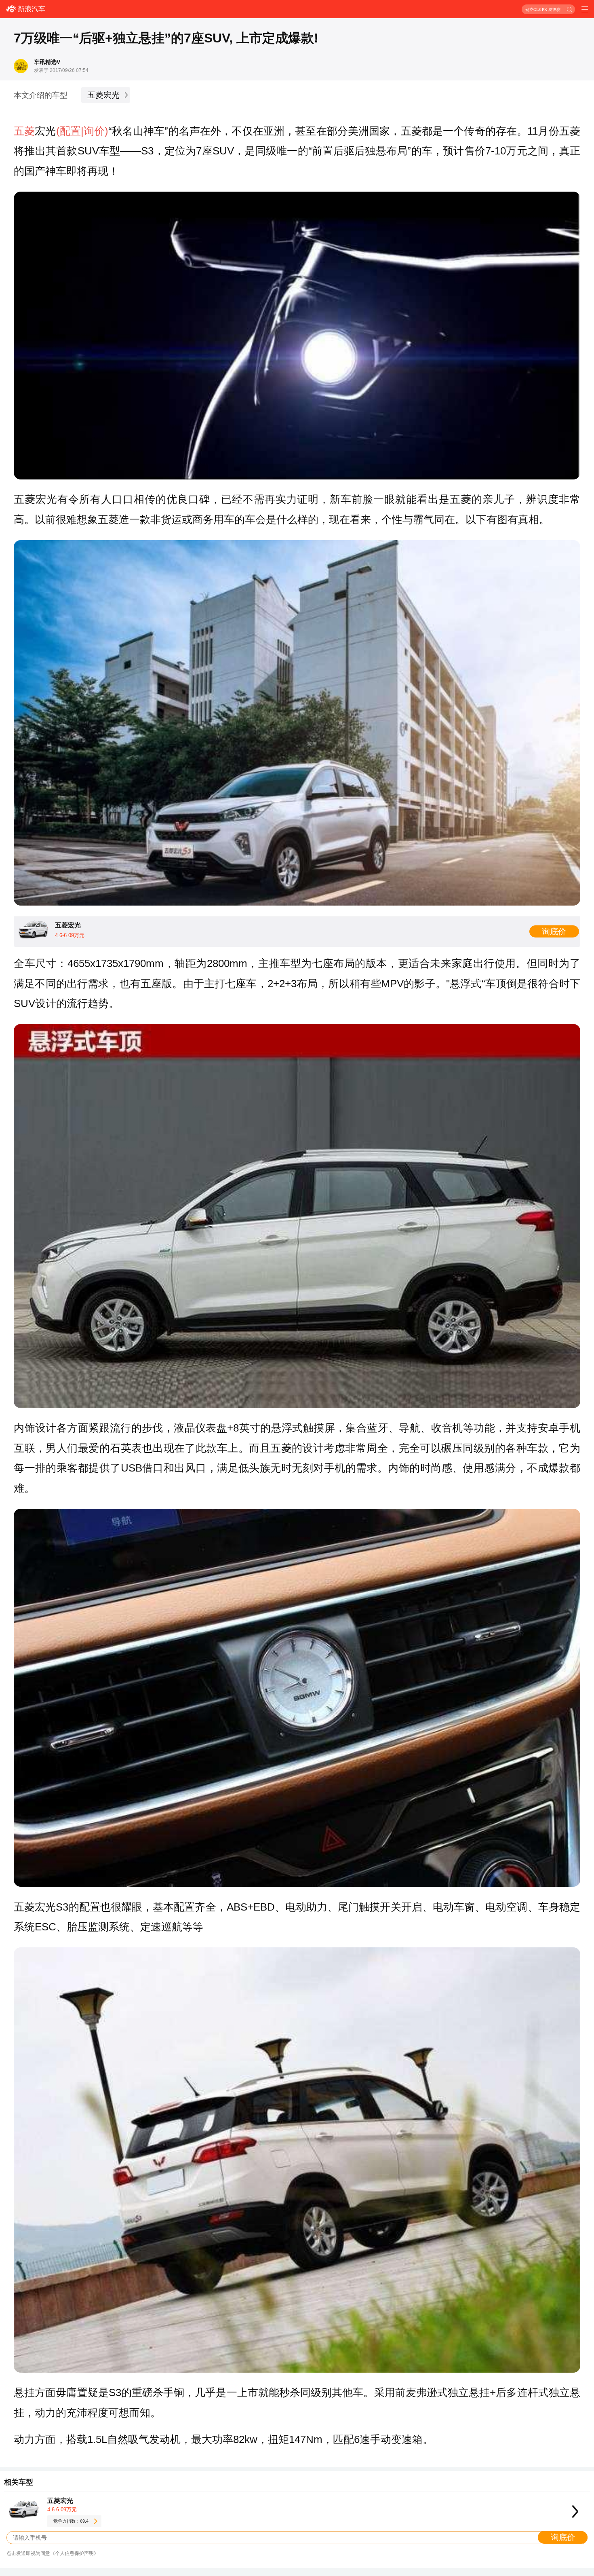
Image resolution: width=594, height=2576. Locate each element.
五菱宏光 (103, 95)
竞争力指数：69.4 (71, 2521)
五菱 (24, 131)
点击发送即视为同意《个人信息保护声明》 (53, 2553)
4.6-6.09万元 (62, 2509)
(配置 (68, 131)
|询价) (95, 131)
